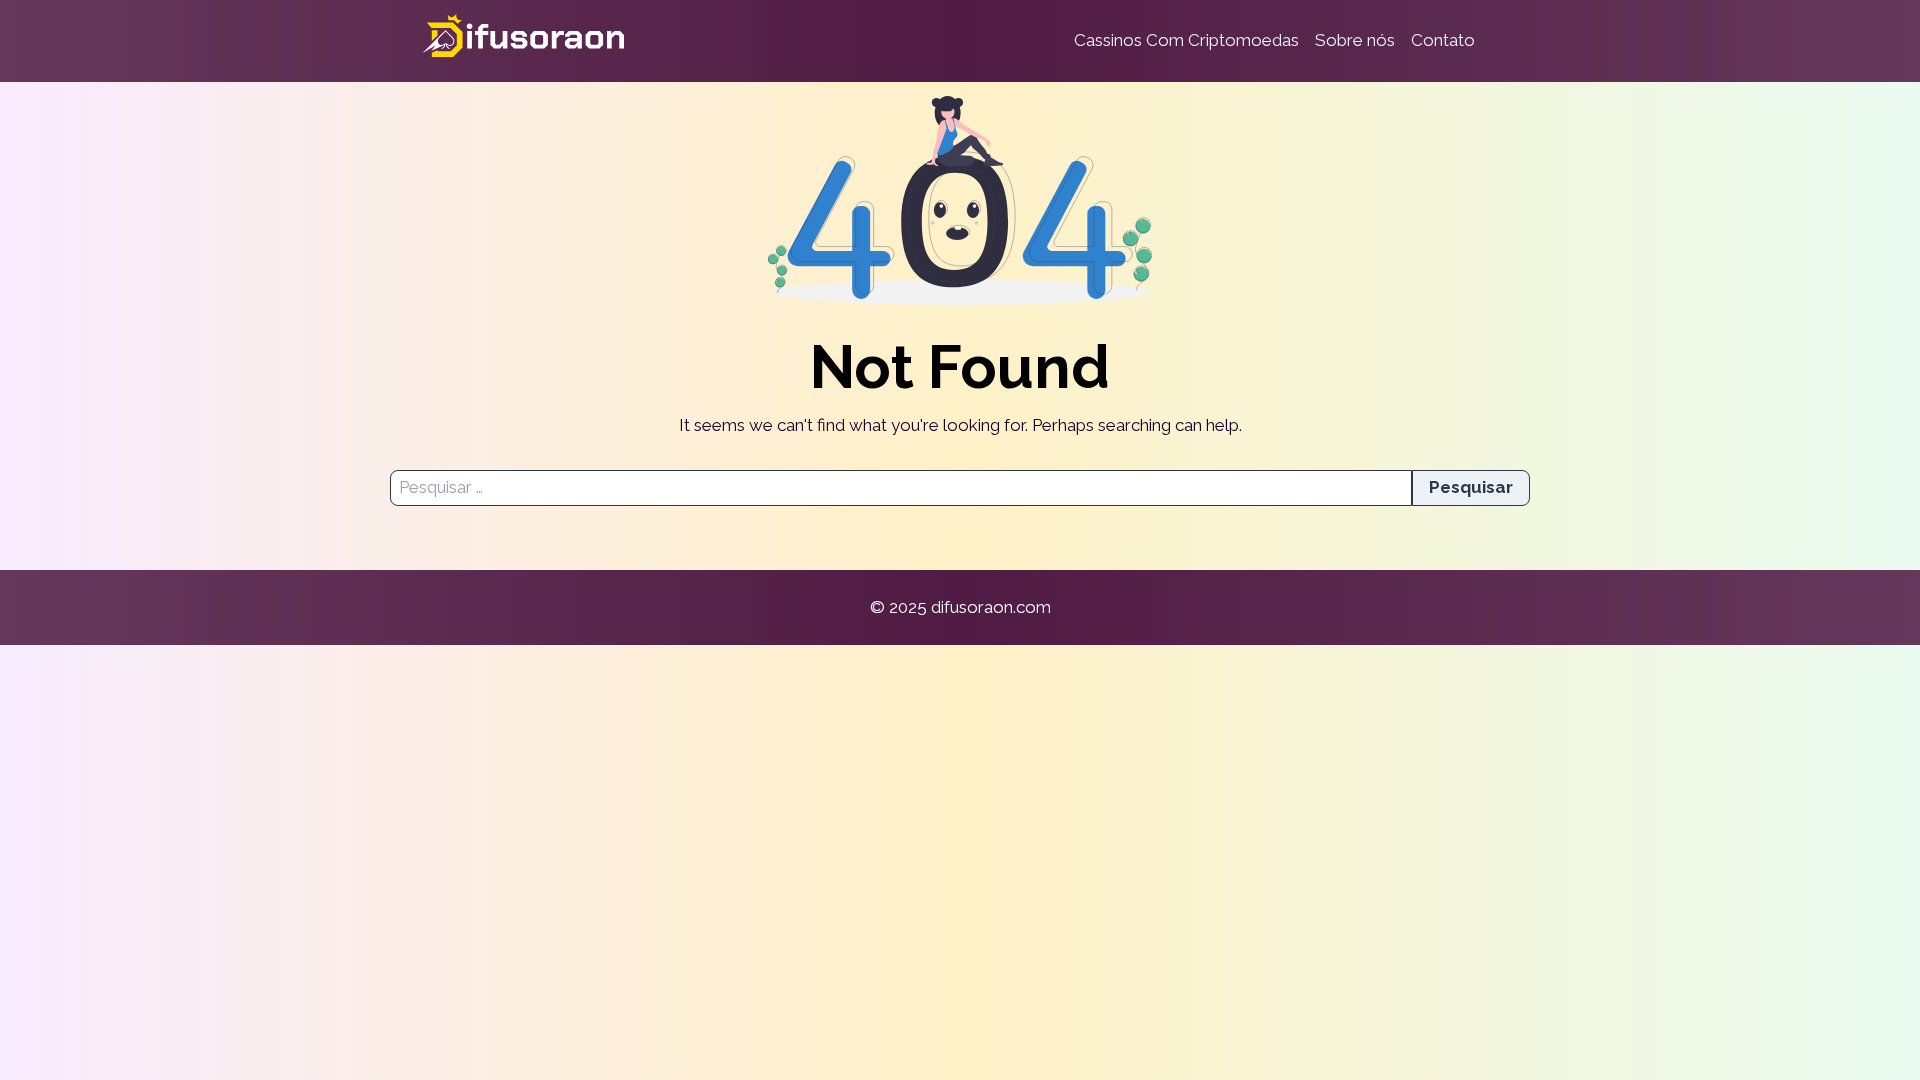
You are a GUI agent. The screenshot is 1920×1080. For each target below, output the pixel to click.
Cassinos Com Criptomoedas (1186, 40)
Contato (1443, 40)
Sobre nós (1355, 40)
